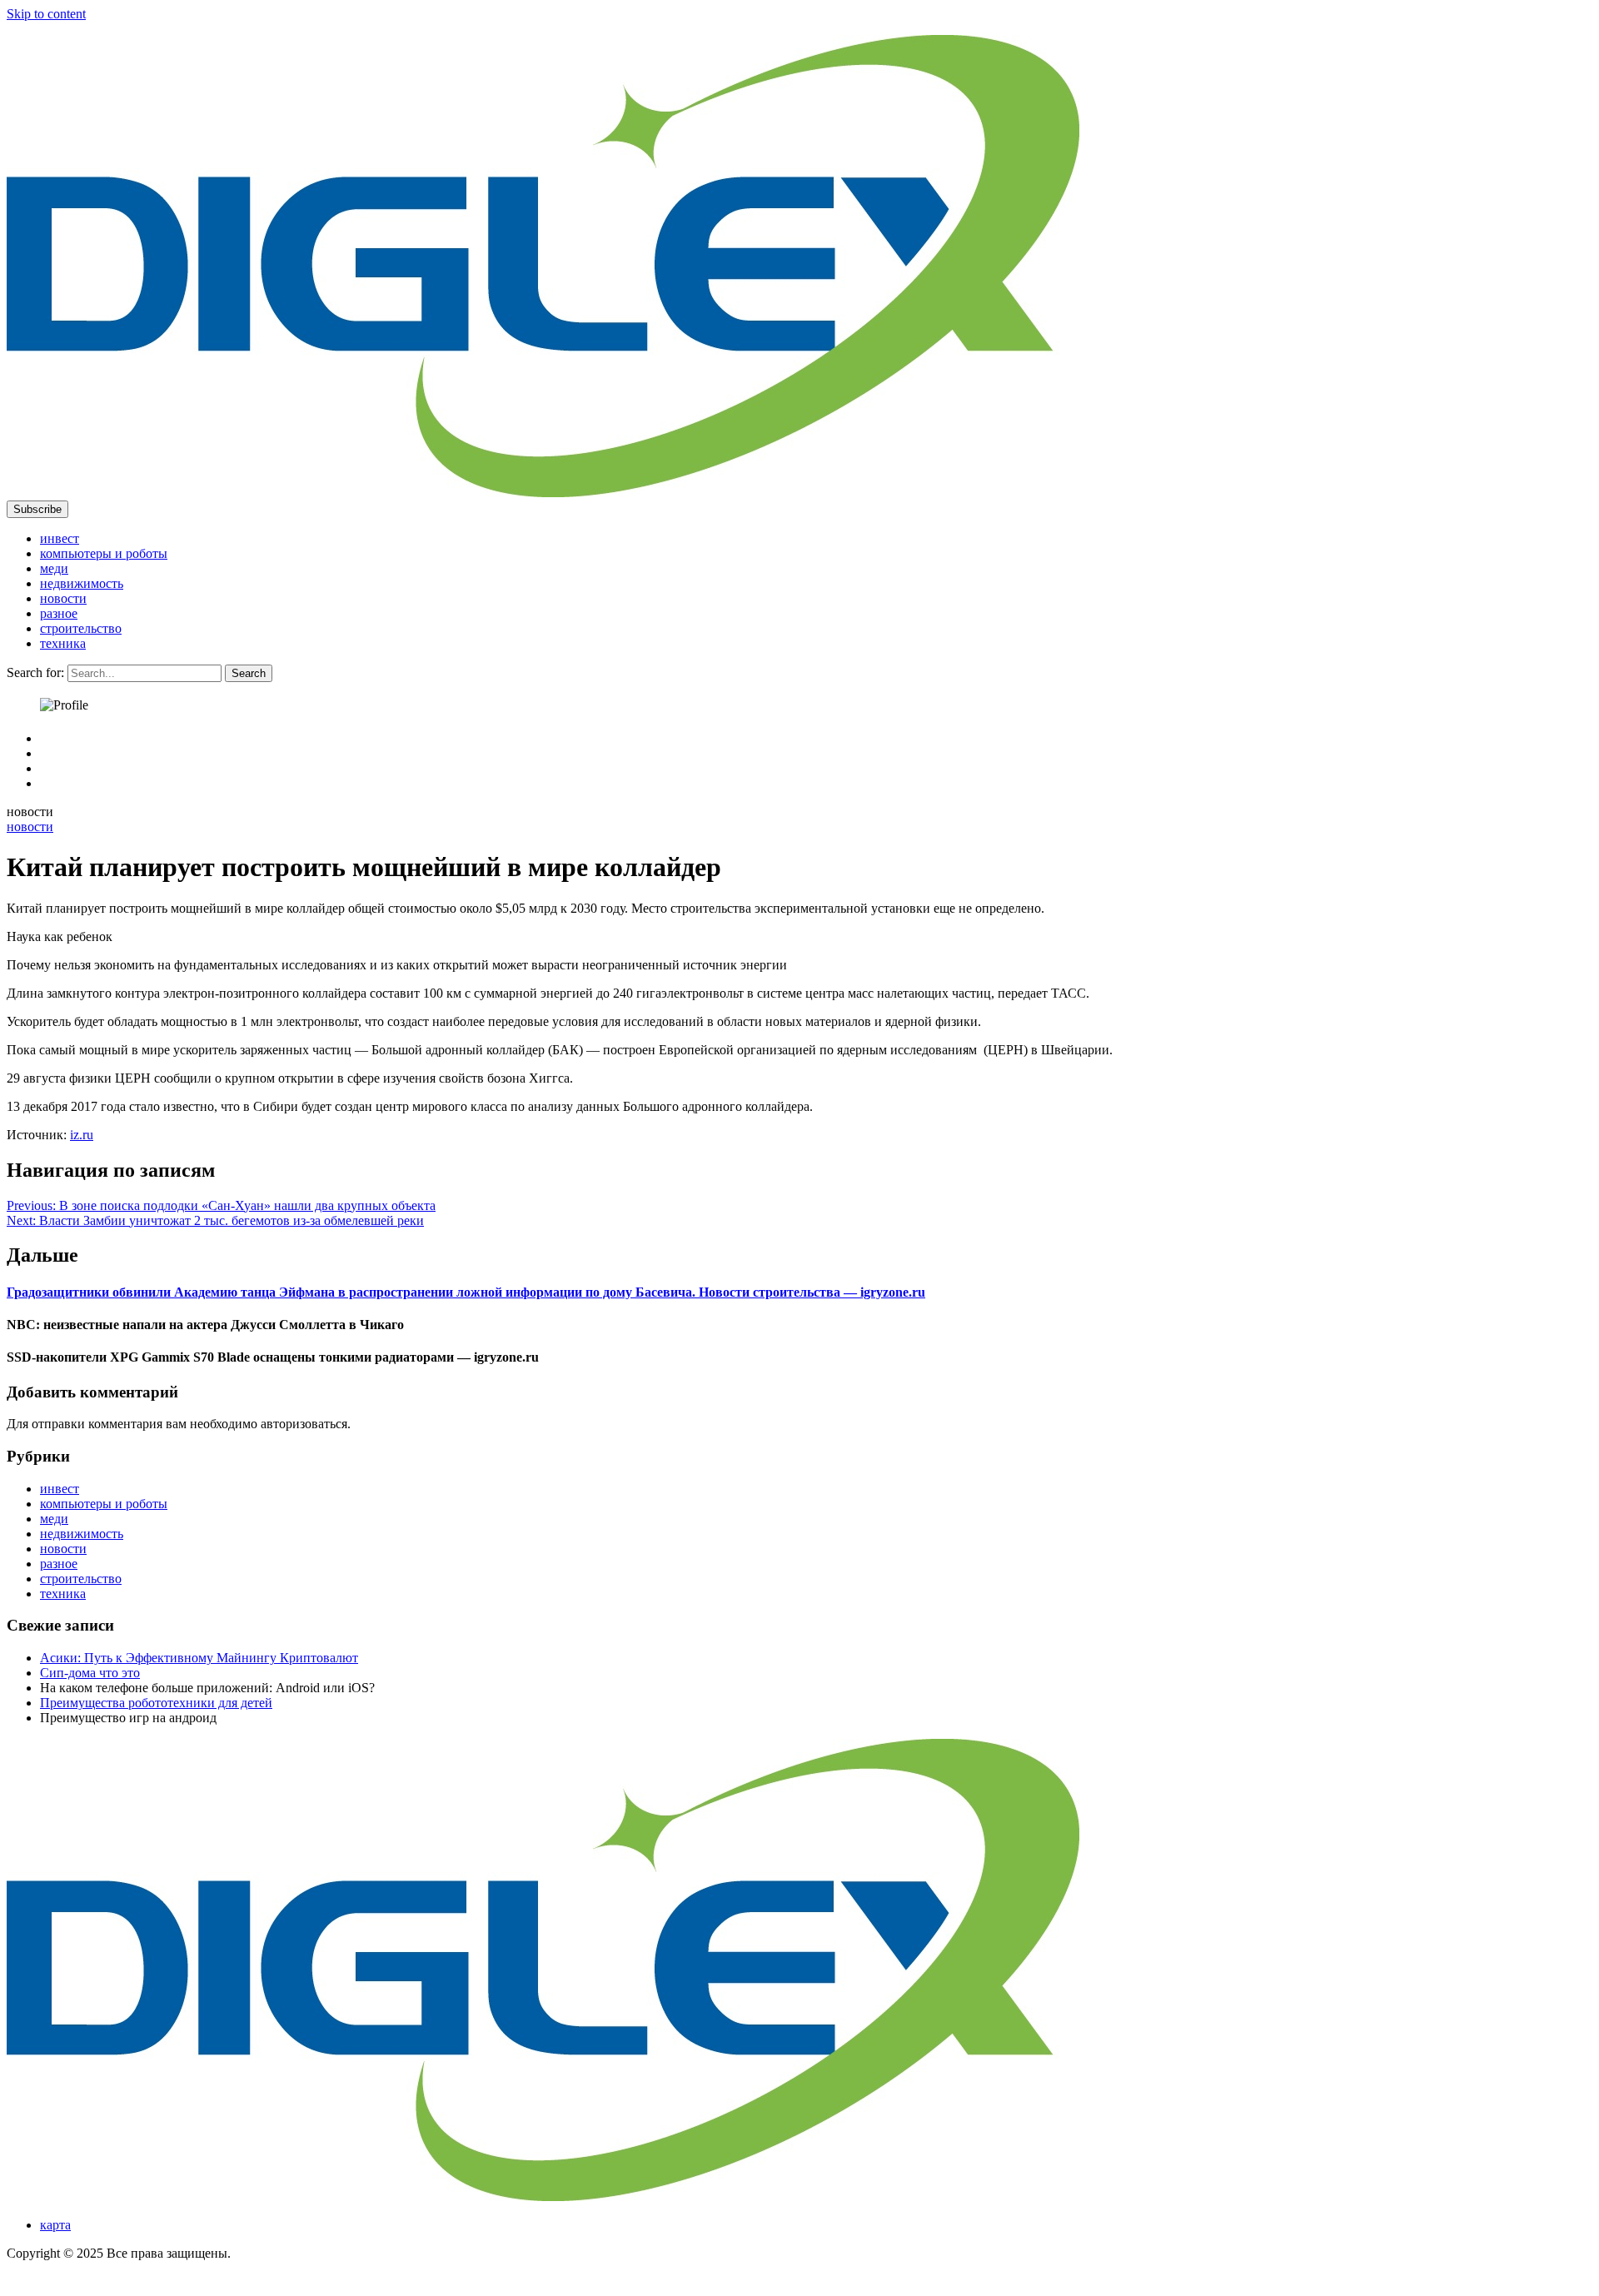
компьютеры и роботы (104, 553)
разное (59, 613)
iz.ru (82, 1135)
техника (63, 643)
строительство (81, 628)
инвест (60, 538)
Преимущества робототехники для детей (156, 1703)
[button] (37, 509)
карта (55, 2225)
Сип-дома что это (90, 1673)
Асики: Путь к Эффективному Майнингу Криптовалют (199, 1658)
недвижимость (82, 583)
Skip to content (46, 14)
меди (54, 568)
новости (63, 598)
